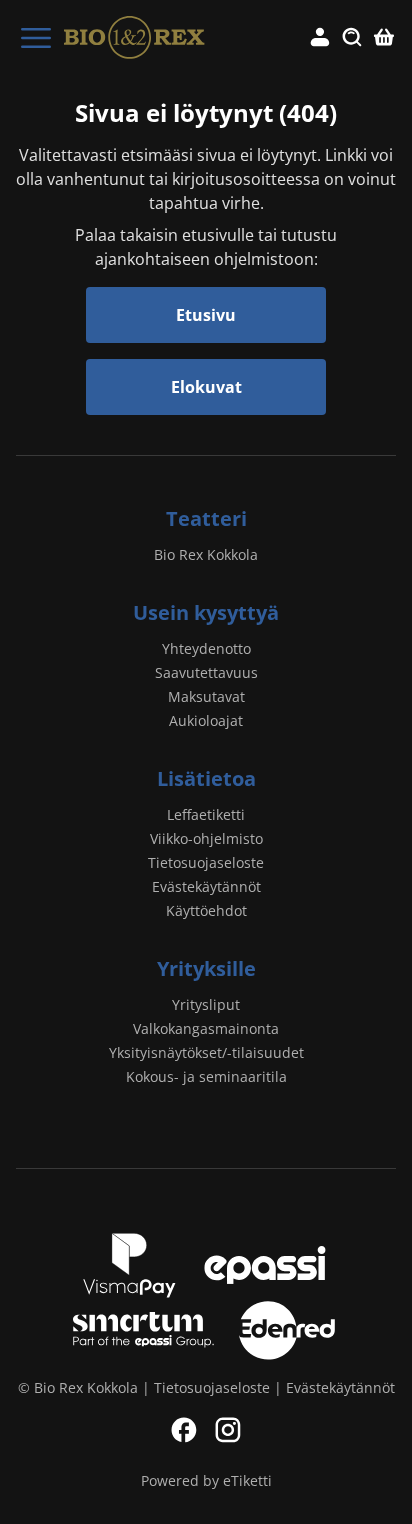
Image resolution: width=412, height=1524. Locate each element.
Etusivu (206, 315)
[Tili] (320, 38)
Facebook (184, 1430)
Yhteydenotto (206, 648)
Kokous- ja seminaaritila (206, 1076)
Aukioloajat (206, 720)
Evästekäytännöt (206, 886)
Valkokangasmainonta (206, 1028)
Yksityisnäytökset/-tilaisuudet (206, 1052)
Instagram (228, 1430)
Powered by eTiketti (206, 1480)
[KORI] (384, 38)
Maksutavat (206, 696)
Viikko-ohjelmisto (206, 838)
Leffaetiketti (206, 814)
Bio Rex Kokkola (206, 554)
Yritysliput (206, 1004)
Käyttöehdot (206, 910)
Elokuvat (206, 387)
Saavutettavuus (206, 672)
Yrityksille (206, 968)
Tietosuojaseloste (206, 862)
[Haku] (352, 38)
